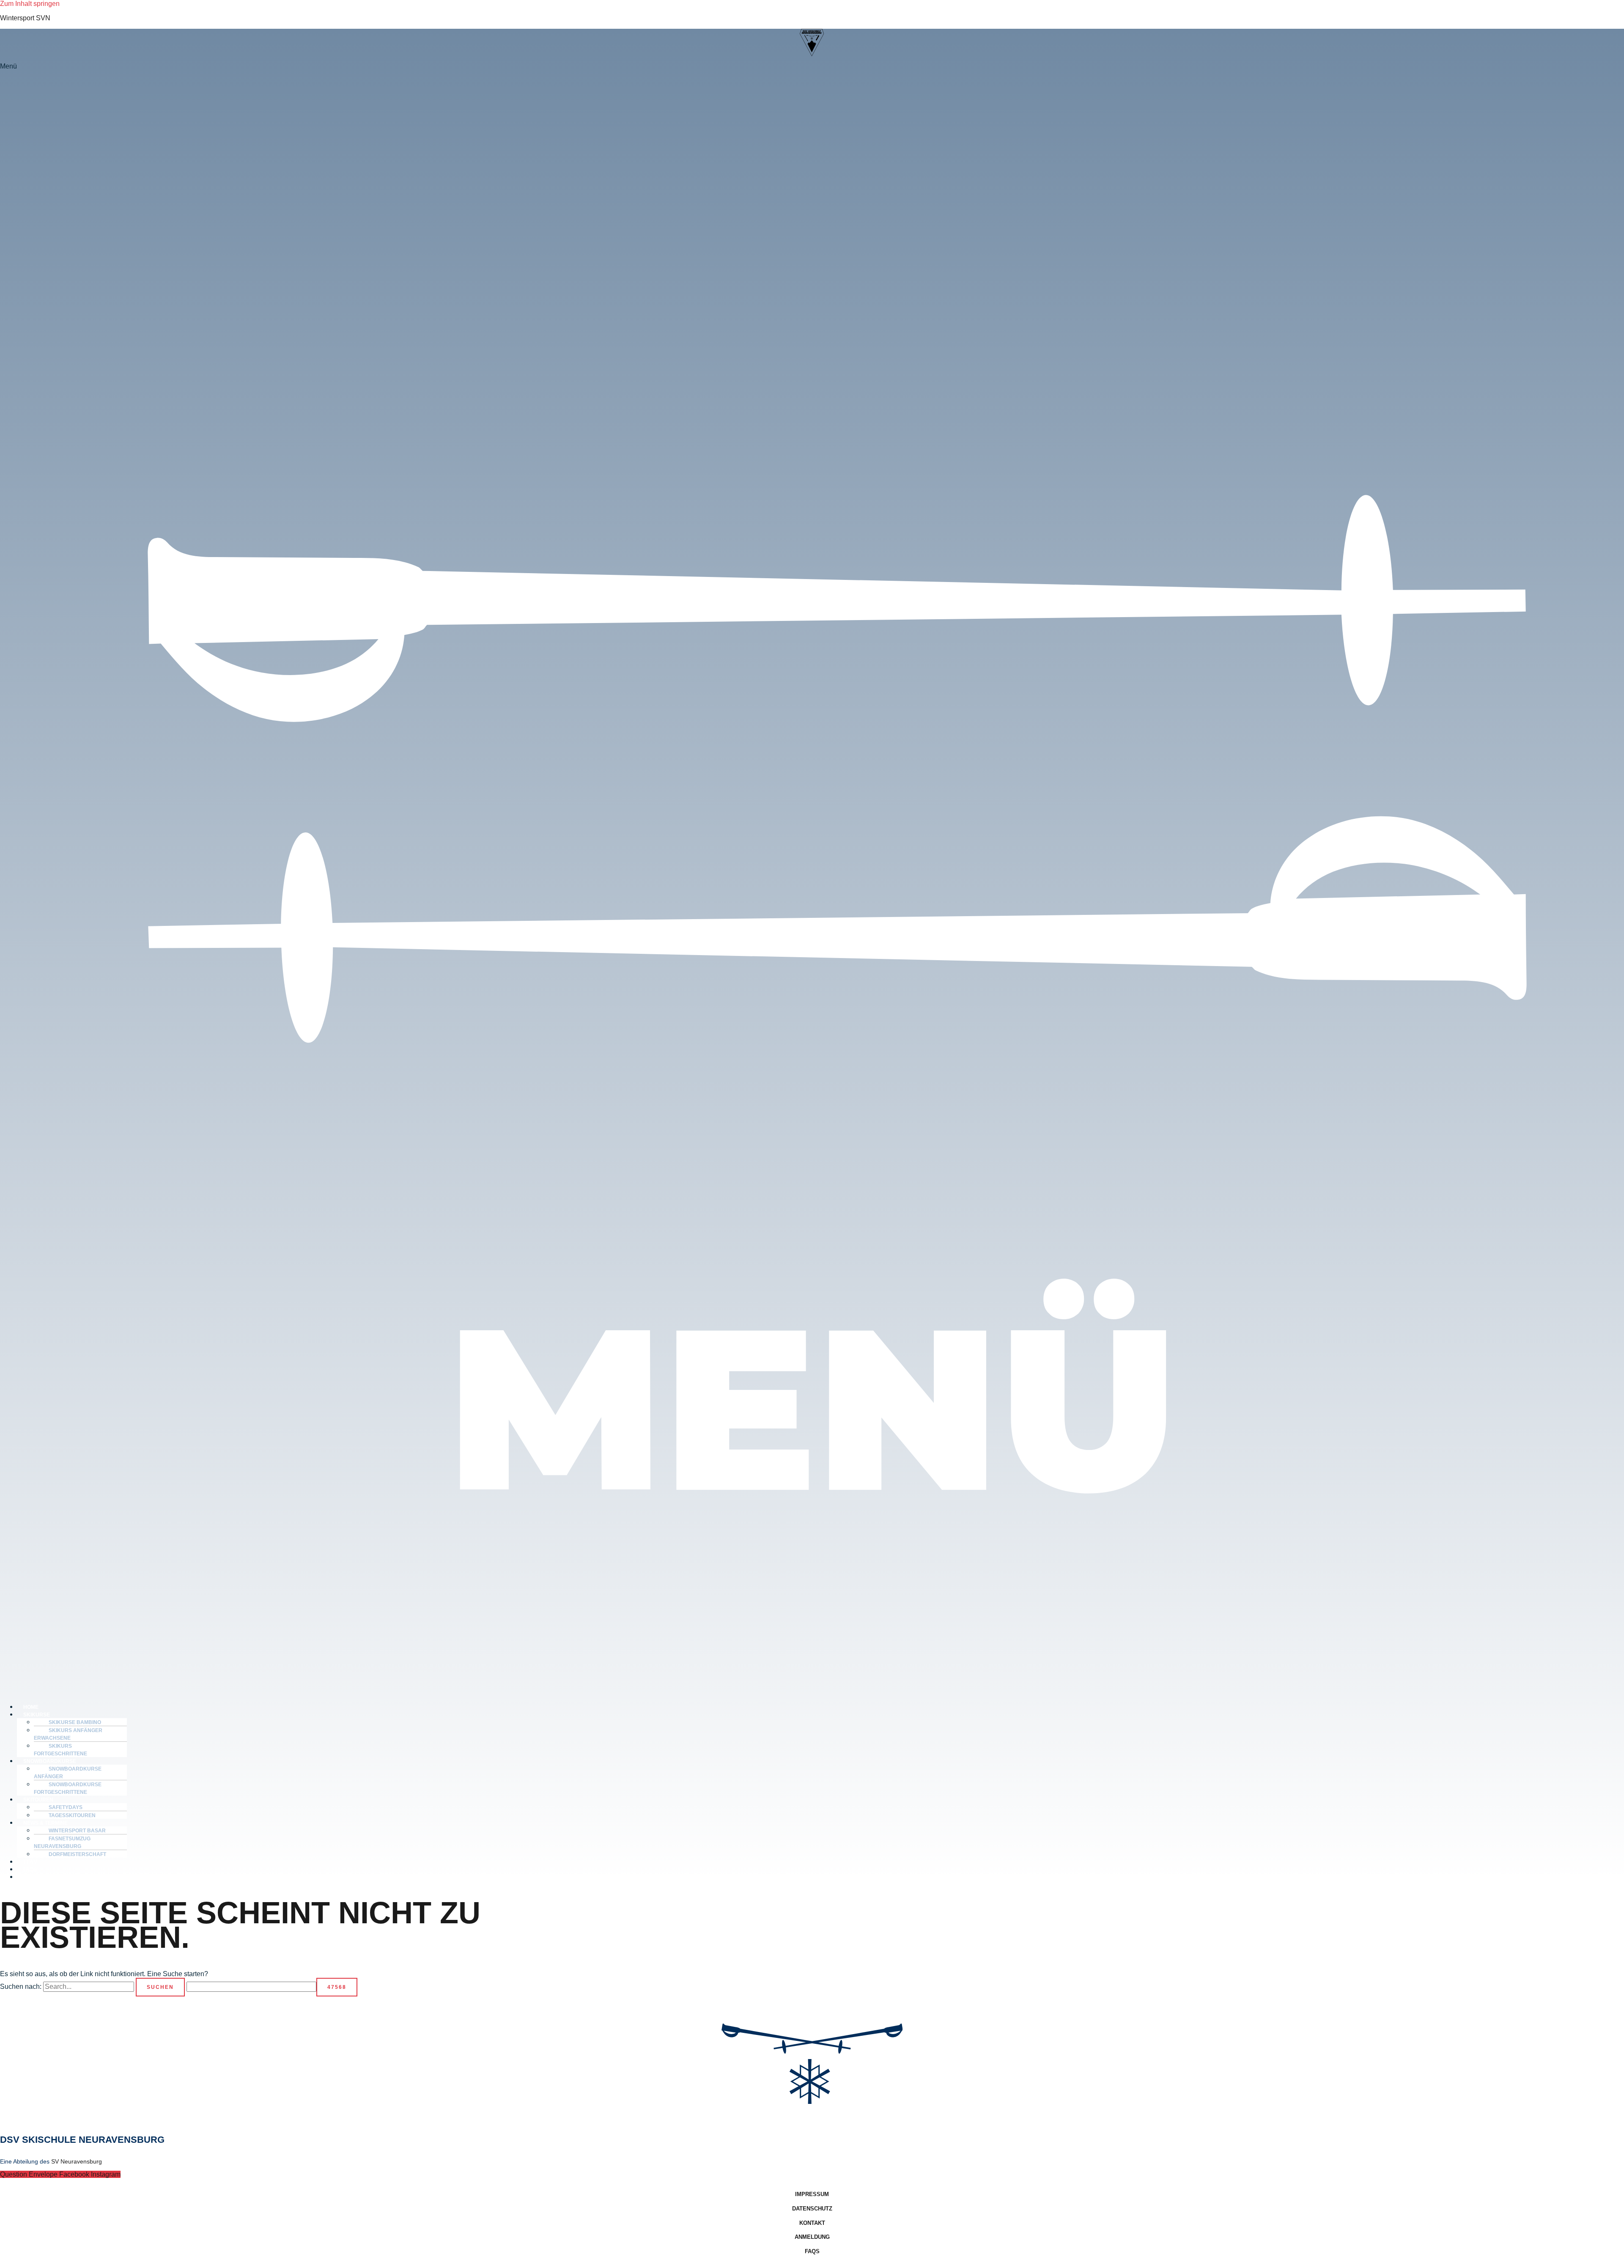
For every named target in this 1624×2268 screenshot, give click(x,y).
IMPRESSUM (812, 2194)
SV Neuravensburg (77, 2161)
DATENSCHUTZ (812, 2209)
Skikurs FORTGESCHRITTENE (60, 1750)
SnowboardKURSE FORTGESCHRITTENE (68, 1788)
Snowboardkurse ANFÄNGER (68, 1773)
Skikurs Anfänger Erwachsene (68, 1734)
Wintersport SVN (25, 18)
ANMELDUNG (812, 2237)
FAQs (812, 2251)
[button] (812, 879)
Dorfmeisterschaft (77, 1854)
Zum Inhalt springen (30, 4)
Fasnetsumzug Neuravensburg (62, 1842)
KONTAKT (36, 1877)
